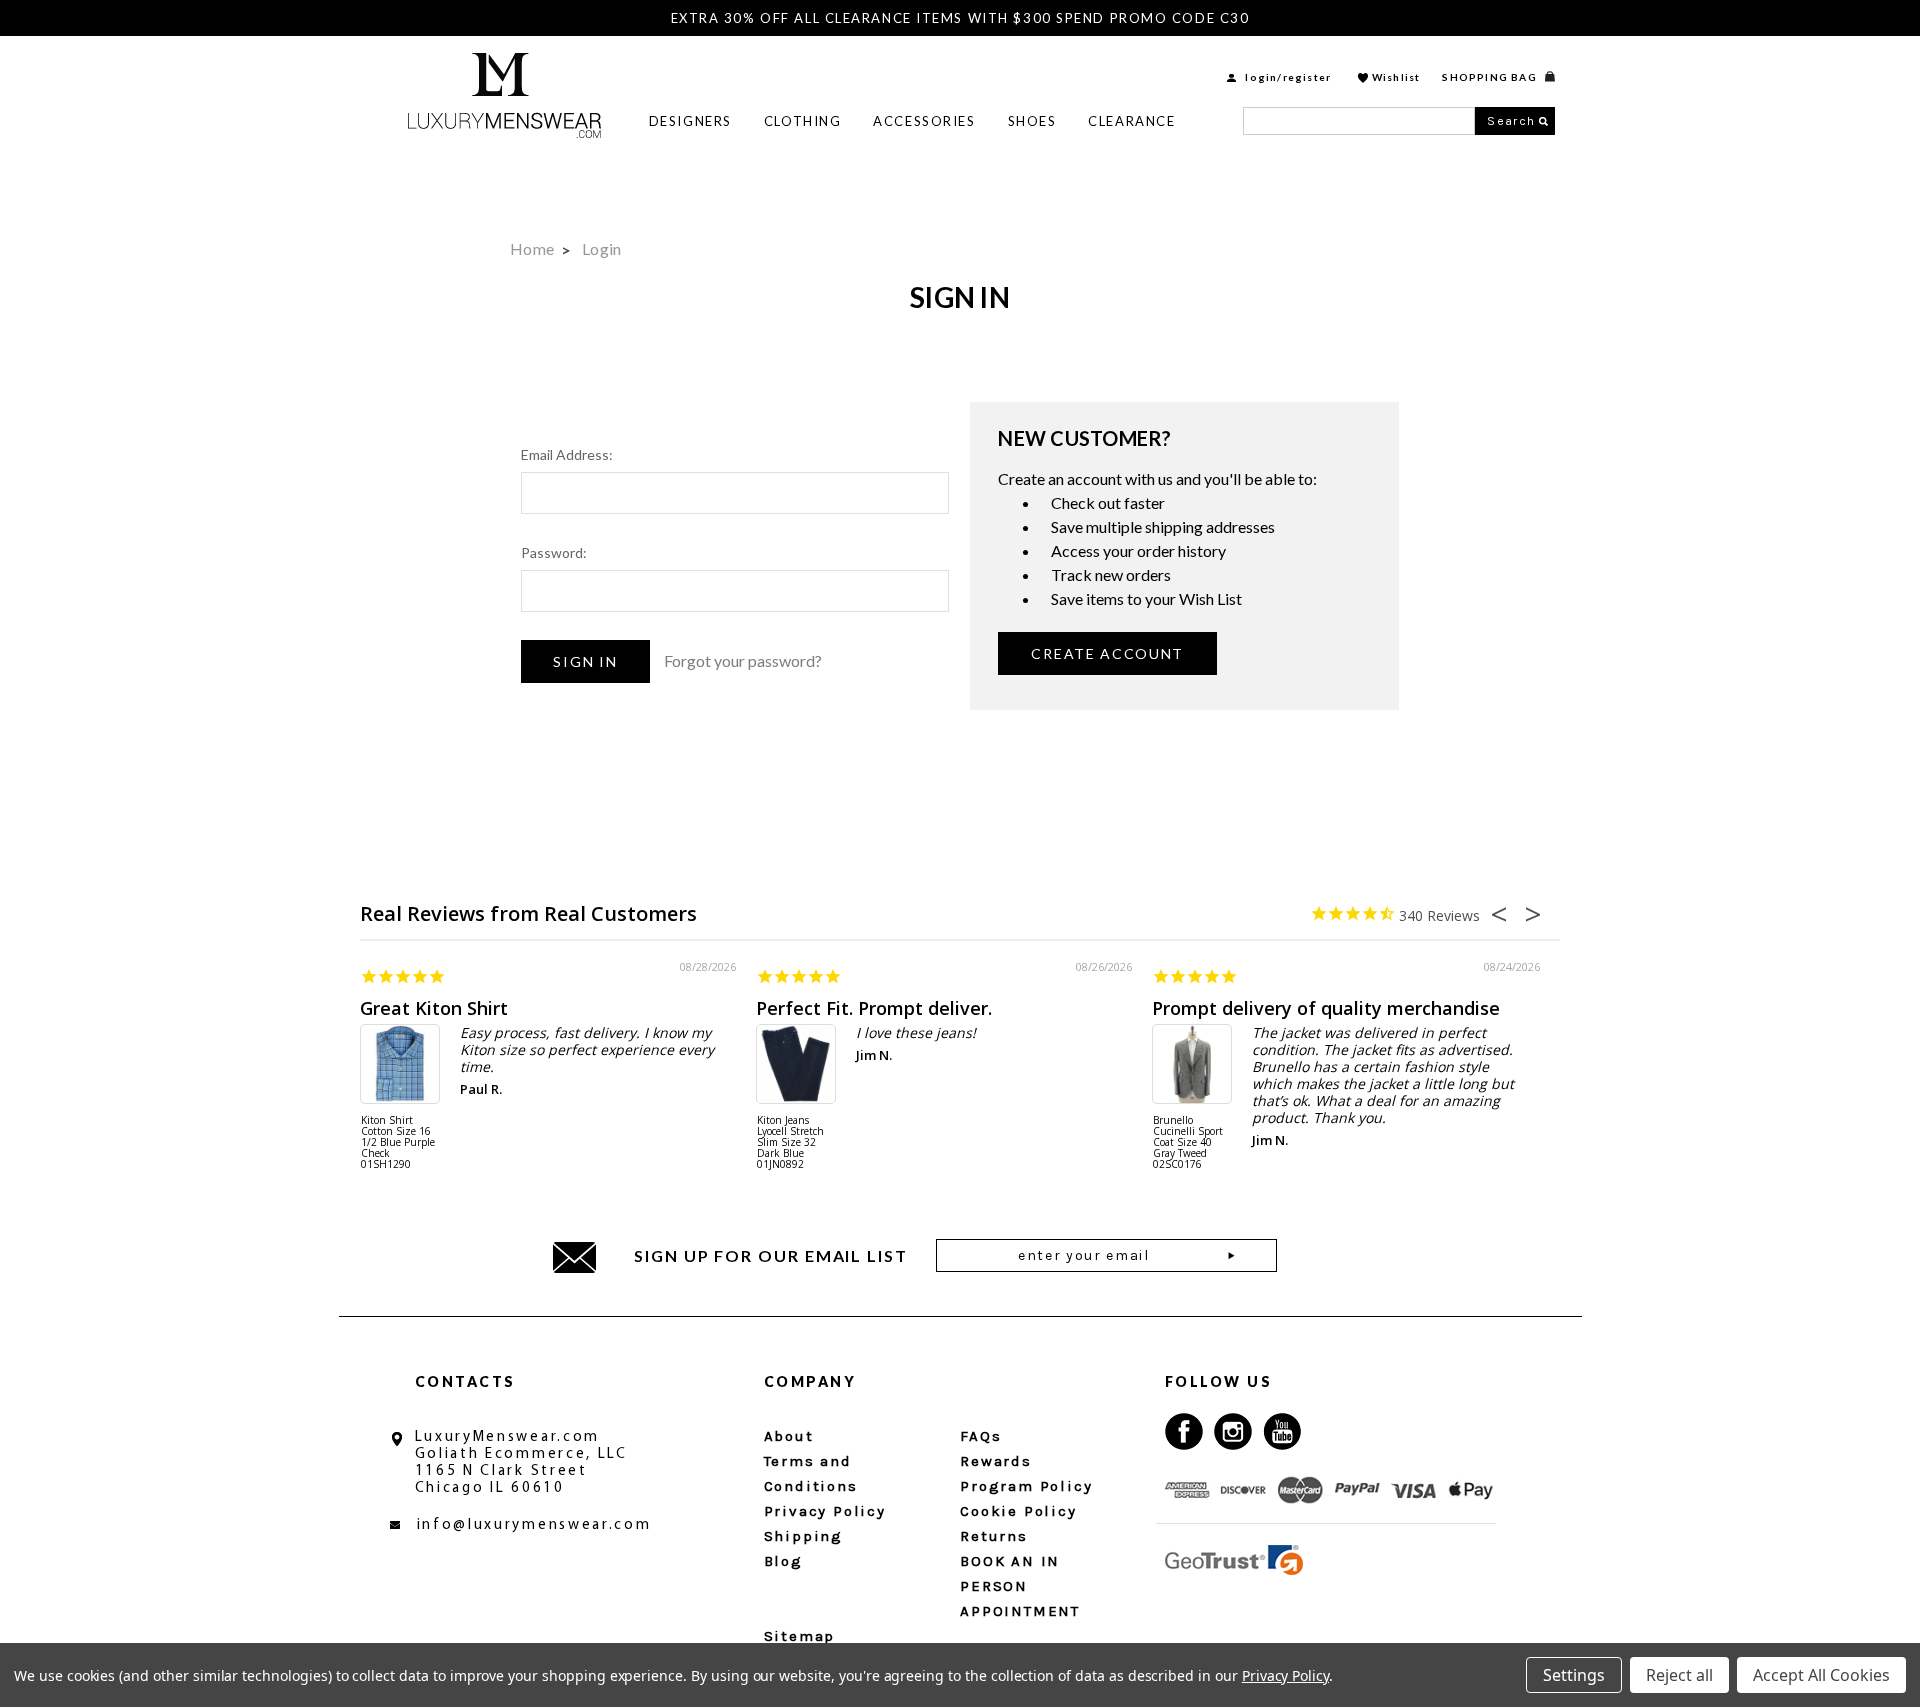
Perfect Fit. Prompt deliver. (874, 1008)
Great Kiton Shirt (434, 1008)
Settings (1574, 1675)
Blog (783, 1561)
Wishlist (1396, 77)
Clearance (1131, 121)
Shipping (803, 1536)
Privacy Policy (825, 1511)
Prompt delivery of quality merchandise (1326, 1008)
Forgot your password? (743, 660)
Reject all (1679, 1675)
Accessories (924, 121)
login (1261, 77)
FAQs (980, 1436)
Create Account (1107, 653)
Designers (690, 121)
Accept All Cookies (1821, 1675)
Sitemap (800, 1636)
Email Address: (567, 454)
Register (1307, 77)
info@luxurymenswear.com (534, 1525)
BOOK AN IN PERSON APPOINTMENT (1020, 1586)
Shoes (1032, 121)
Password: (554, 552)
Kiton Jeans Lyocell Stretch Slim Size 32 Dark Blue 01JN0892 (790, 1143)
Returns (994, 1536)
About (789, 1436)
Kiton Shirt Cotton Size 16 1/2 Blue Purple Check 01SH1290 (398, 1143)
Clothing (802, 121)
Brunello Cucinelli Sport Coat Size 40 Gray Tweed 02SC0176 (1188, 1143)
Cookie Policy (1018, 1511)
